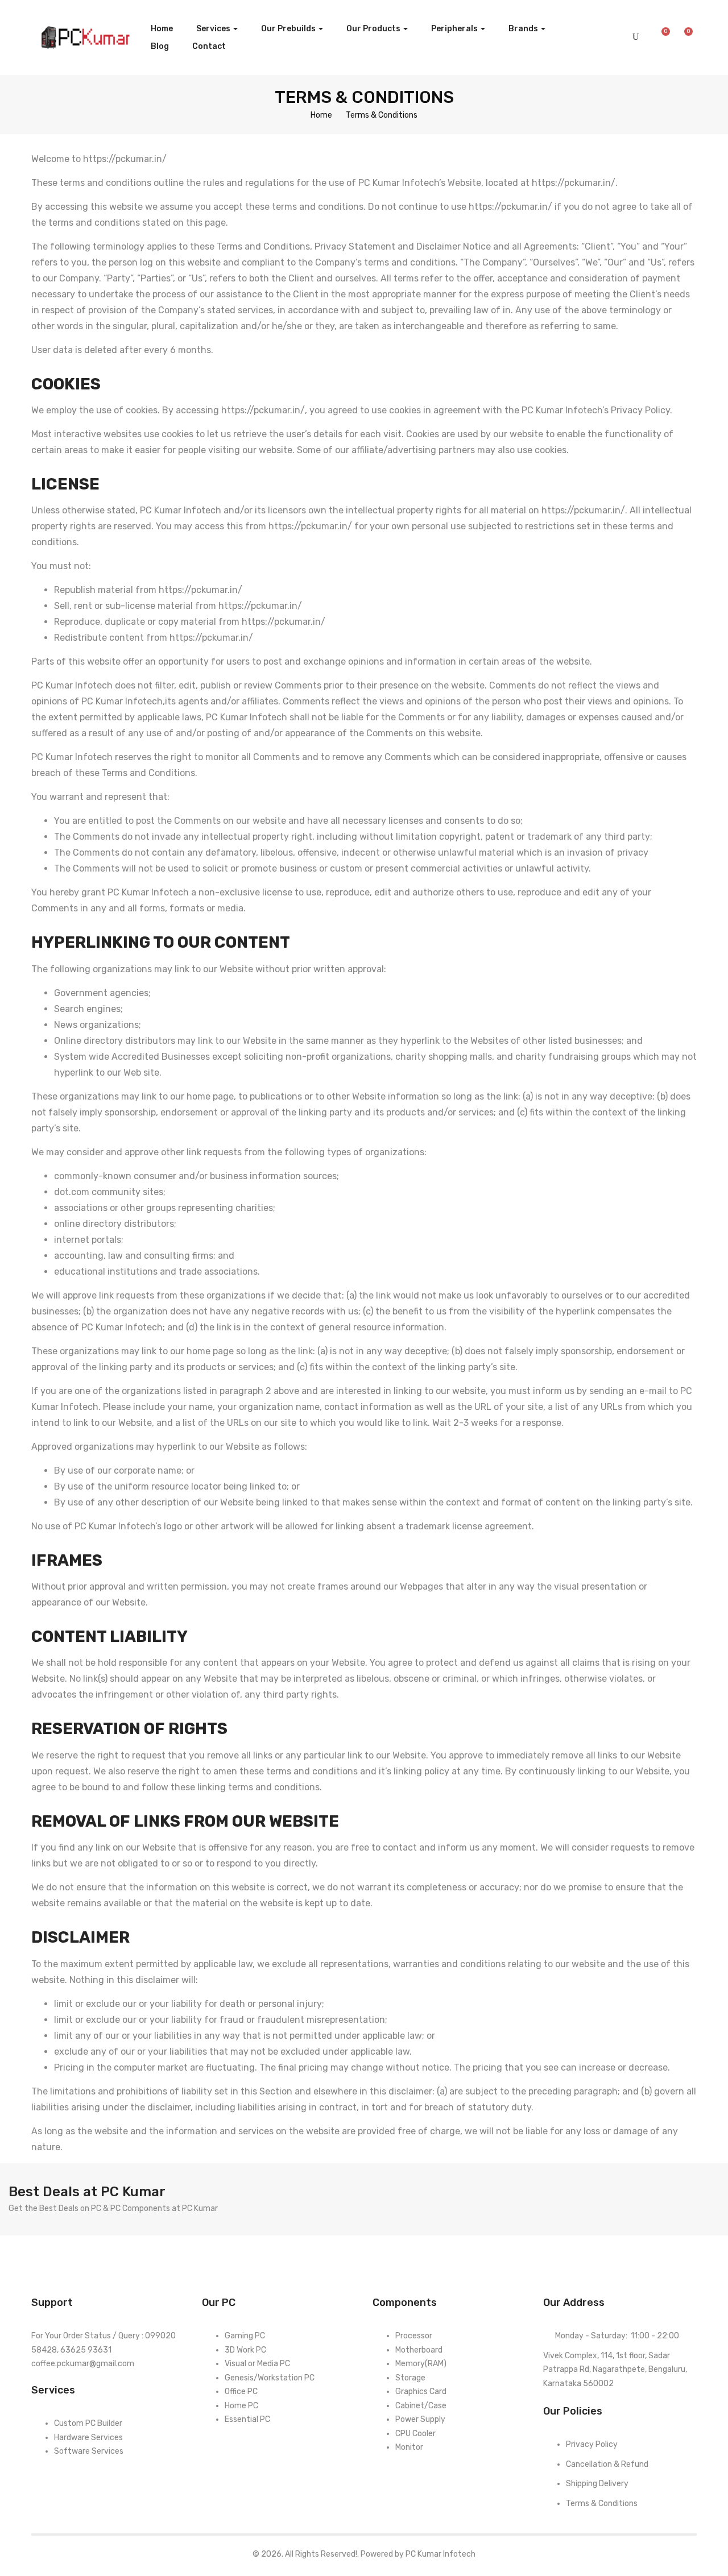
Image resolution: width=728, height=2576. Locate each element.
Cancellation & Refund (607, 2464)
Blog (160, 46)
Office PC (241, 2392)
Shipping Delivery (597, 2484)
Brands (524, 29)
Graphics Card (421, 2392)
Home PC (241, 2406)
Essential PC (247, 2419)
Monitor (409, 2447)
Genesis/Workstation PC (270, 2378)
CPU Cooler (415, 2434)
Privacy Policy (592, 2444)
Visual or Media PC (257, 2364)
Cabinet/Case (421, 2406)
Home (162, 29)
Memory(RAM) (421, 2364)
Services (214, 29)
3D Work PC (245, 2350)
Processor (414, 2336)
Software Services (89, 2451)
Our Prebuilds (289, 29)
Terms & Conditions (602, 2504)
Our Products (374, 29)
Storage (410, 2378)
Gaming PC (245, 2336)
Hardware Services (88, 2438)
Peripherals (455, 29)
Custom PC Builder (88, 2423)
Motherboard (419, 2350)
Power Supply (420, 2419)
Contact (209, 46)
